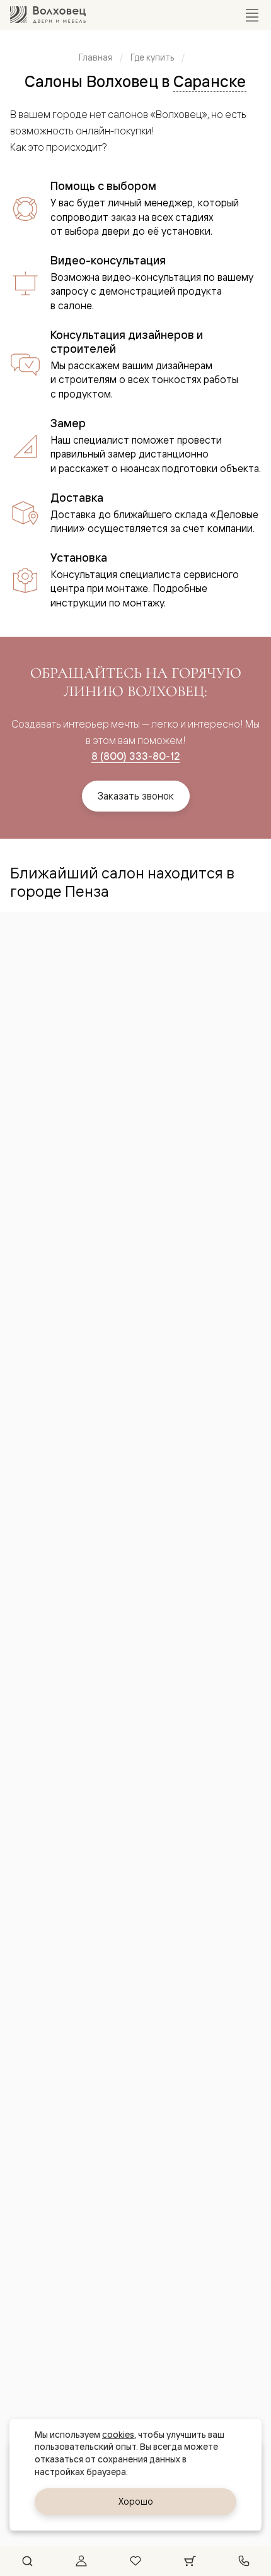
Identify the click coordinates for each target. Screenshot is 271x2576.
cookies (118, 2435)
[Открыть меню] (252, 15)
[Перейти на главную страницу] (48, 15)
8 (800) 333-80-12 (135, 756)
